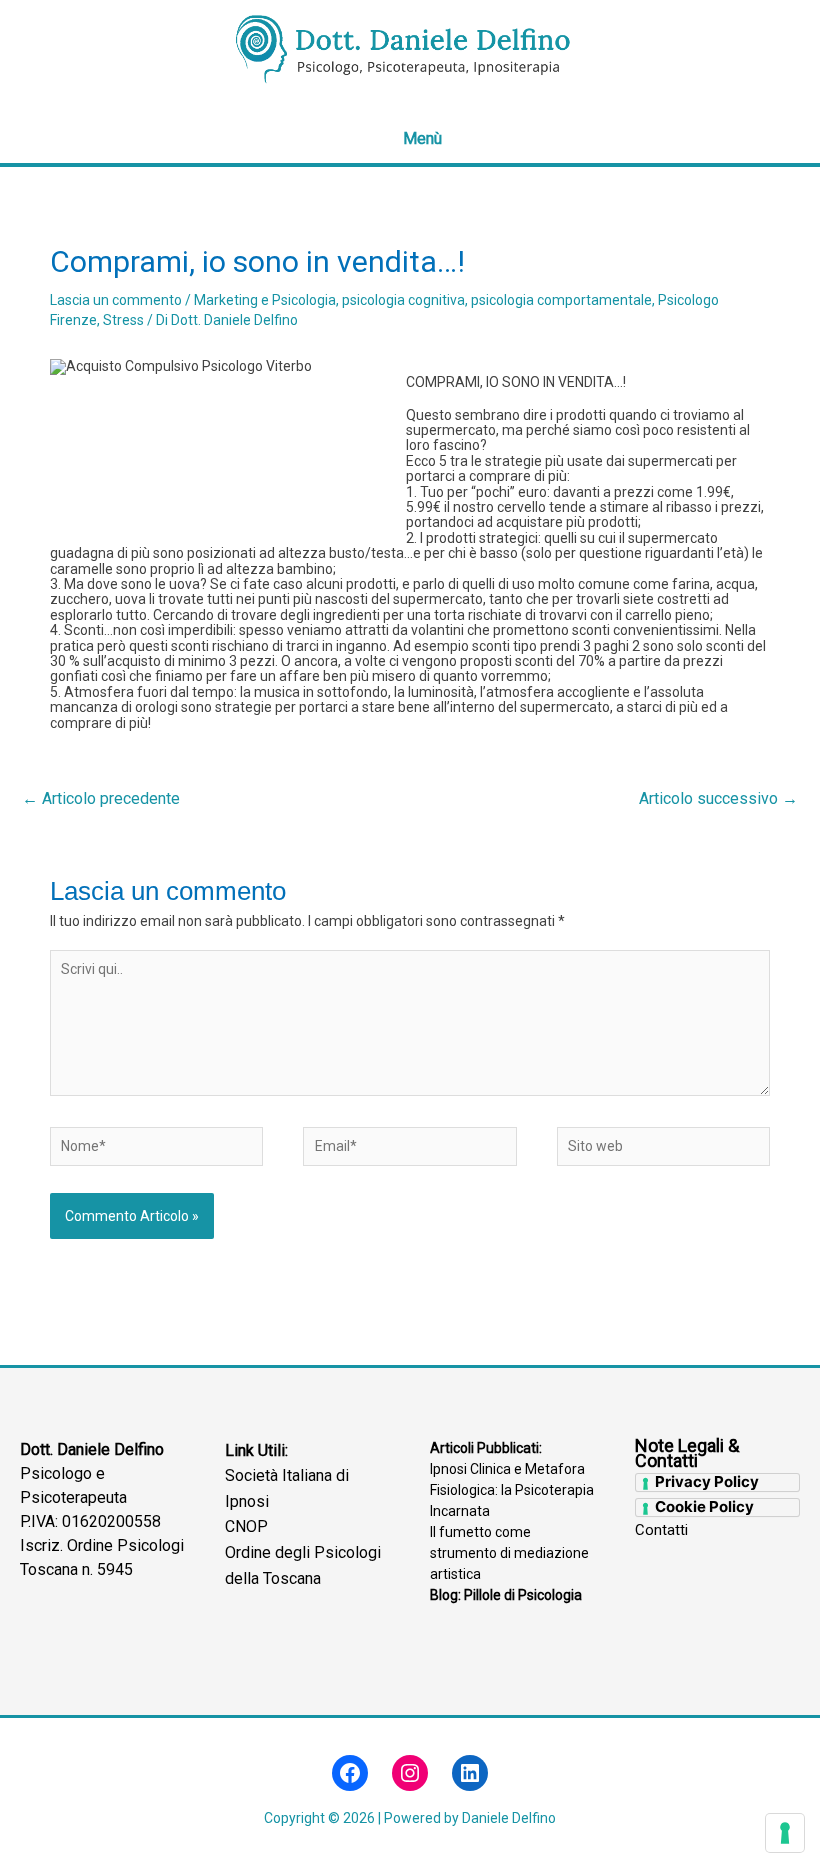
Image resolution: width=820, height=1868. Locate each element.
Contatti (661, 1530)
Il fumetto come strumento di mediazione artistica (509, 1553)
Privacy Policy (707, 1482)
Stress (123, 320)
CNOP (246, 1526)
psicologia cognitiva (403, 300)
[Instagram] (410, 1773)
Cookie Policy (704, 1507)
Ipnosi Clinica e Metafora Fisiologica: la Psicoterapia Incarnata (512, 1490)
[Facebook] (350, 1773)
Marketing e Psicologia (265, 300)
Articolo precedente (101, 798)
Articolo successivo (718, 798)
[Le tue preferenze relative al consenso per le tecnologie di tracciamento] (785, 1833)
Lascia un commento (116, 300)
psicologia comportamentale (561, 300)
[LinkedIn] (470, 1773)
